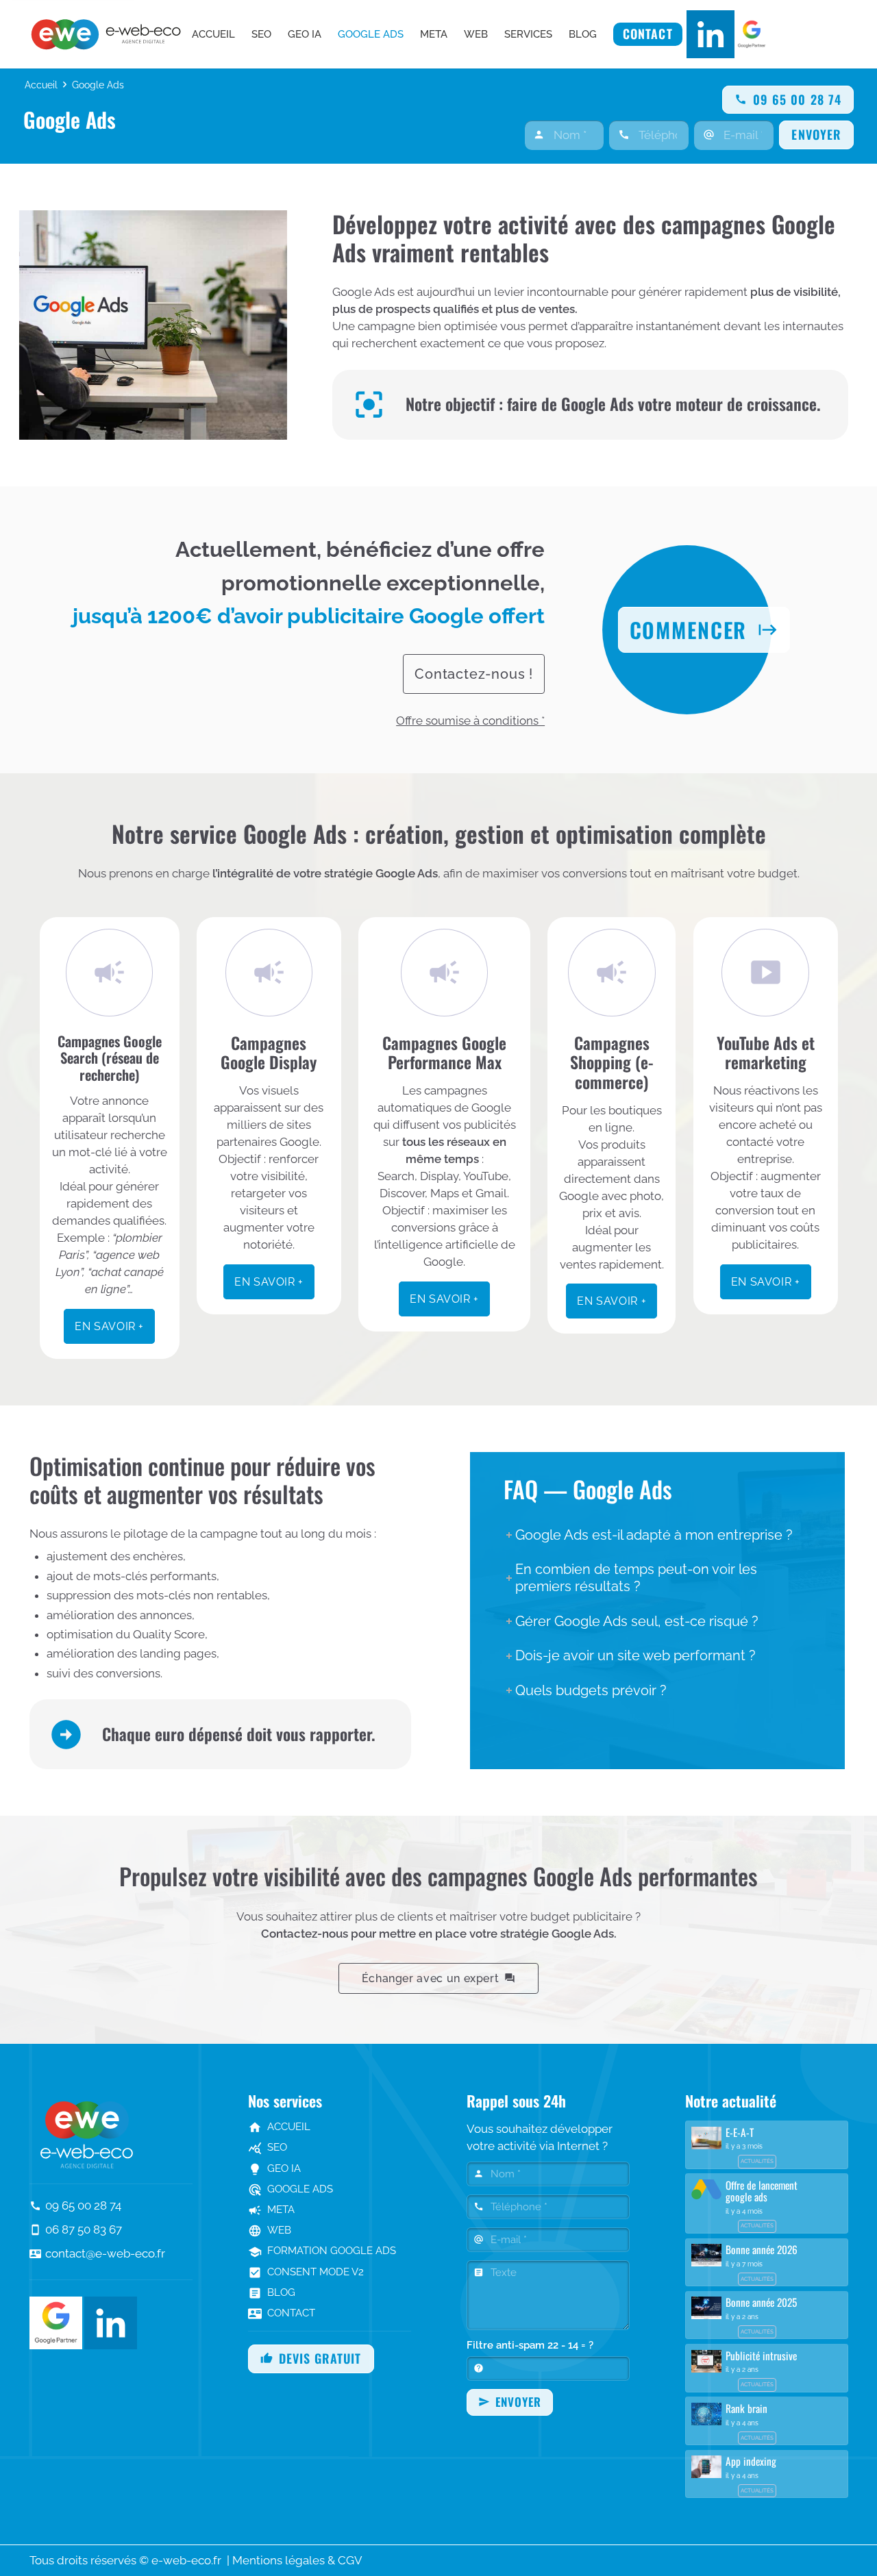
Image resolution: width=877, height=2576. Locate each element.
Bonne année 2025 (761, 2302)
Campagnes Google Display (269, 1053)
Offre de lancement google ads (762, 2191)
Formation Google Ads (322, 2251)
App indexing (751, 2461)
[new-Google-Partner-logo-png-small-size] (752, 34)
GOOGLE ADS (291, 2189)
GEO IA (274, 2168)
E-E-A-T (740, 2132)
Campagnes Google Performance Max (444, 1053)
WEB (270, 2230)
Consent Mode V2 (306, 2272)
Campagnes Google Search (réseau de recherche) (110, 1058)
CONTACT (282, 2313)
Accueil (41, 85)
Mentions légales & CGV (297, 2560)
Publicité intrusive (761, 2355)
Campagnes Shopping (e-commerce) (612, 1062)
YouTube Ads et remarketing (766, 1053)
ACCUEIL (279, 2127)
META (271, 2210)
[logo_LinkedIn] (711, 34)
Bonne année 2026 (762, 2249)
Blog (272, 2292)
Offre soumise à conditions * (470, 721)
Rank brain (746, 2408)
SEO (268, 2147)
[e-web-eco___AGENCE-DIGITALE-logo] (109, 34)
